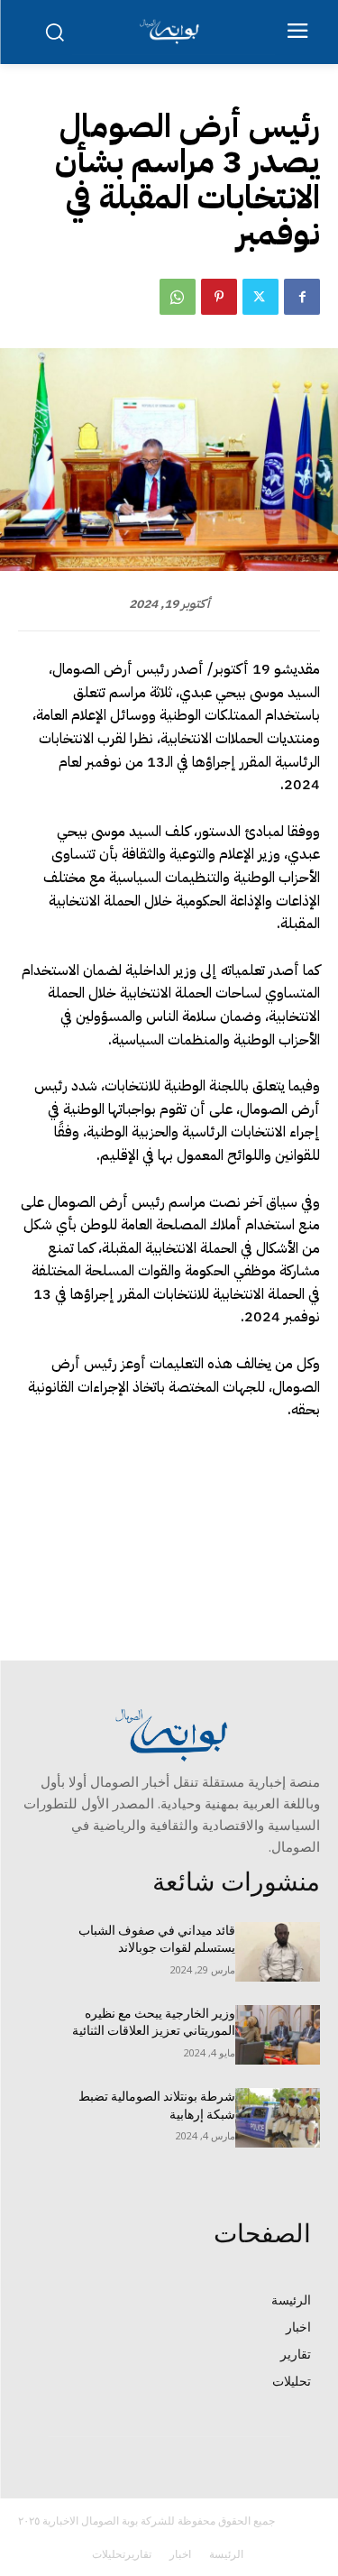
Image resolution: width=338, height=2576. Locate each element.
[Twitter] (260, 297)
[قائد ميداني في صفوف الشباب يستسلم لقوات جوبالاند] (278, 1952)
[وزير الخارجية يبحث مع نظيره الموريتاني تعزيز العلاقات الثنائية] (278, 2035)
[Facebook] (302, 297)
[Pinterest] (219, 297)
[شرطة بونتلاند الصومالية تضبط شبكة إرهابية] (278, 2118)
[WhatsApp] (178, 297)
